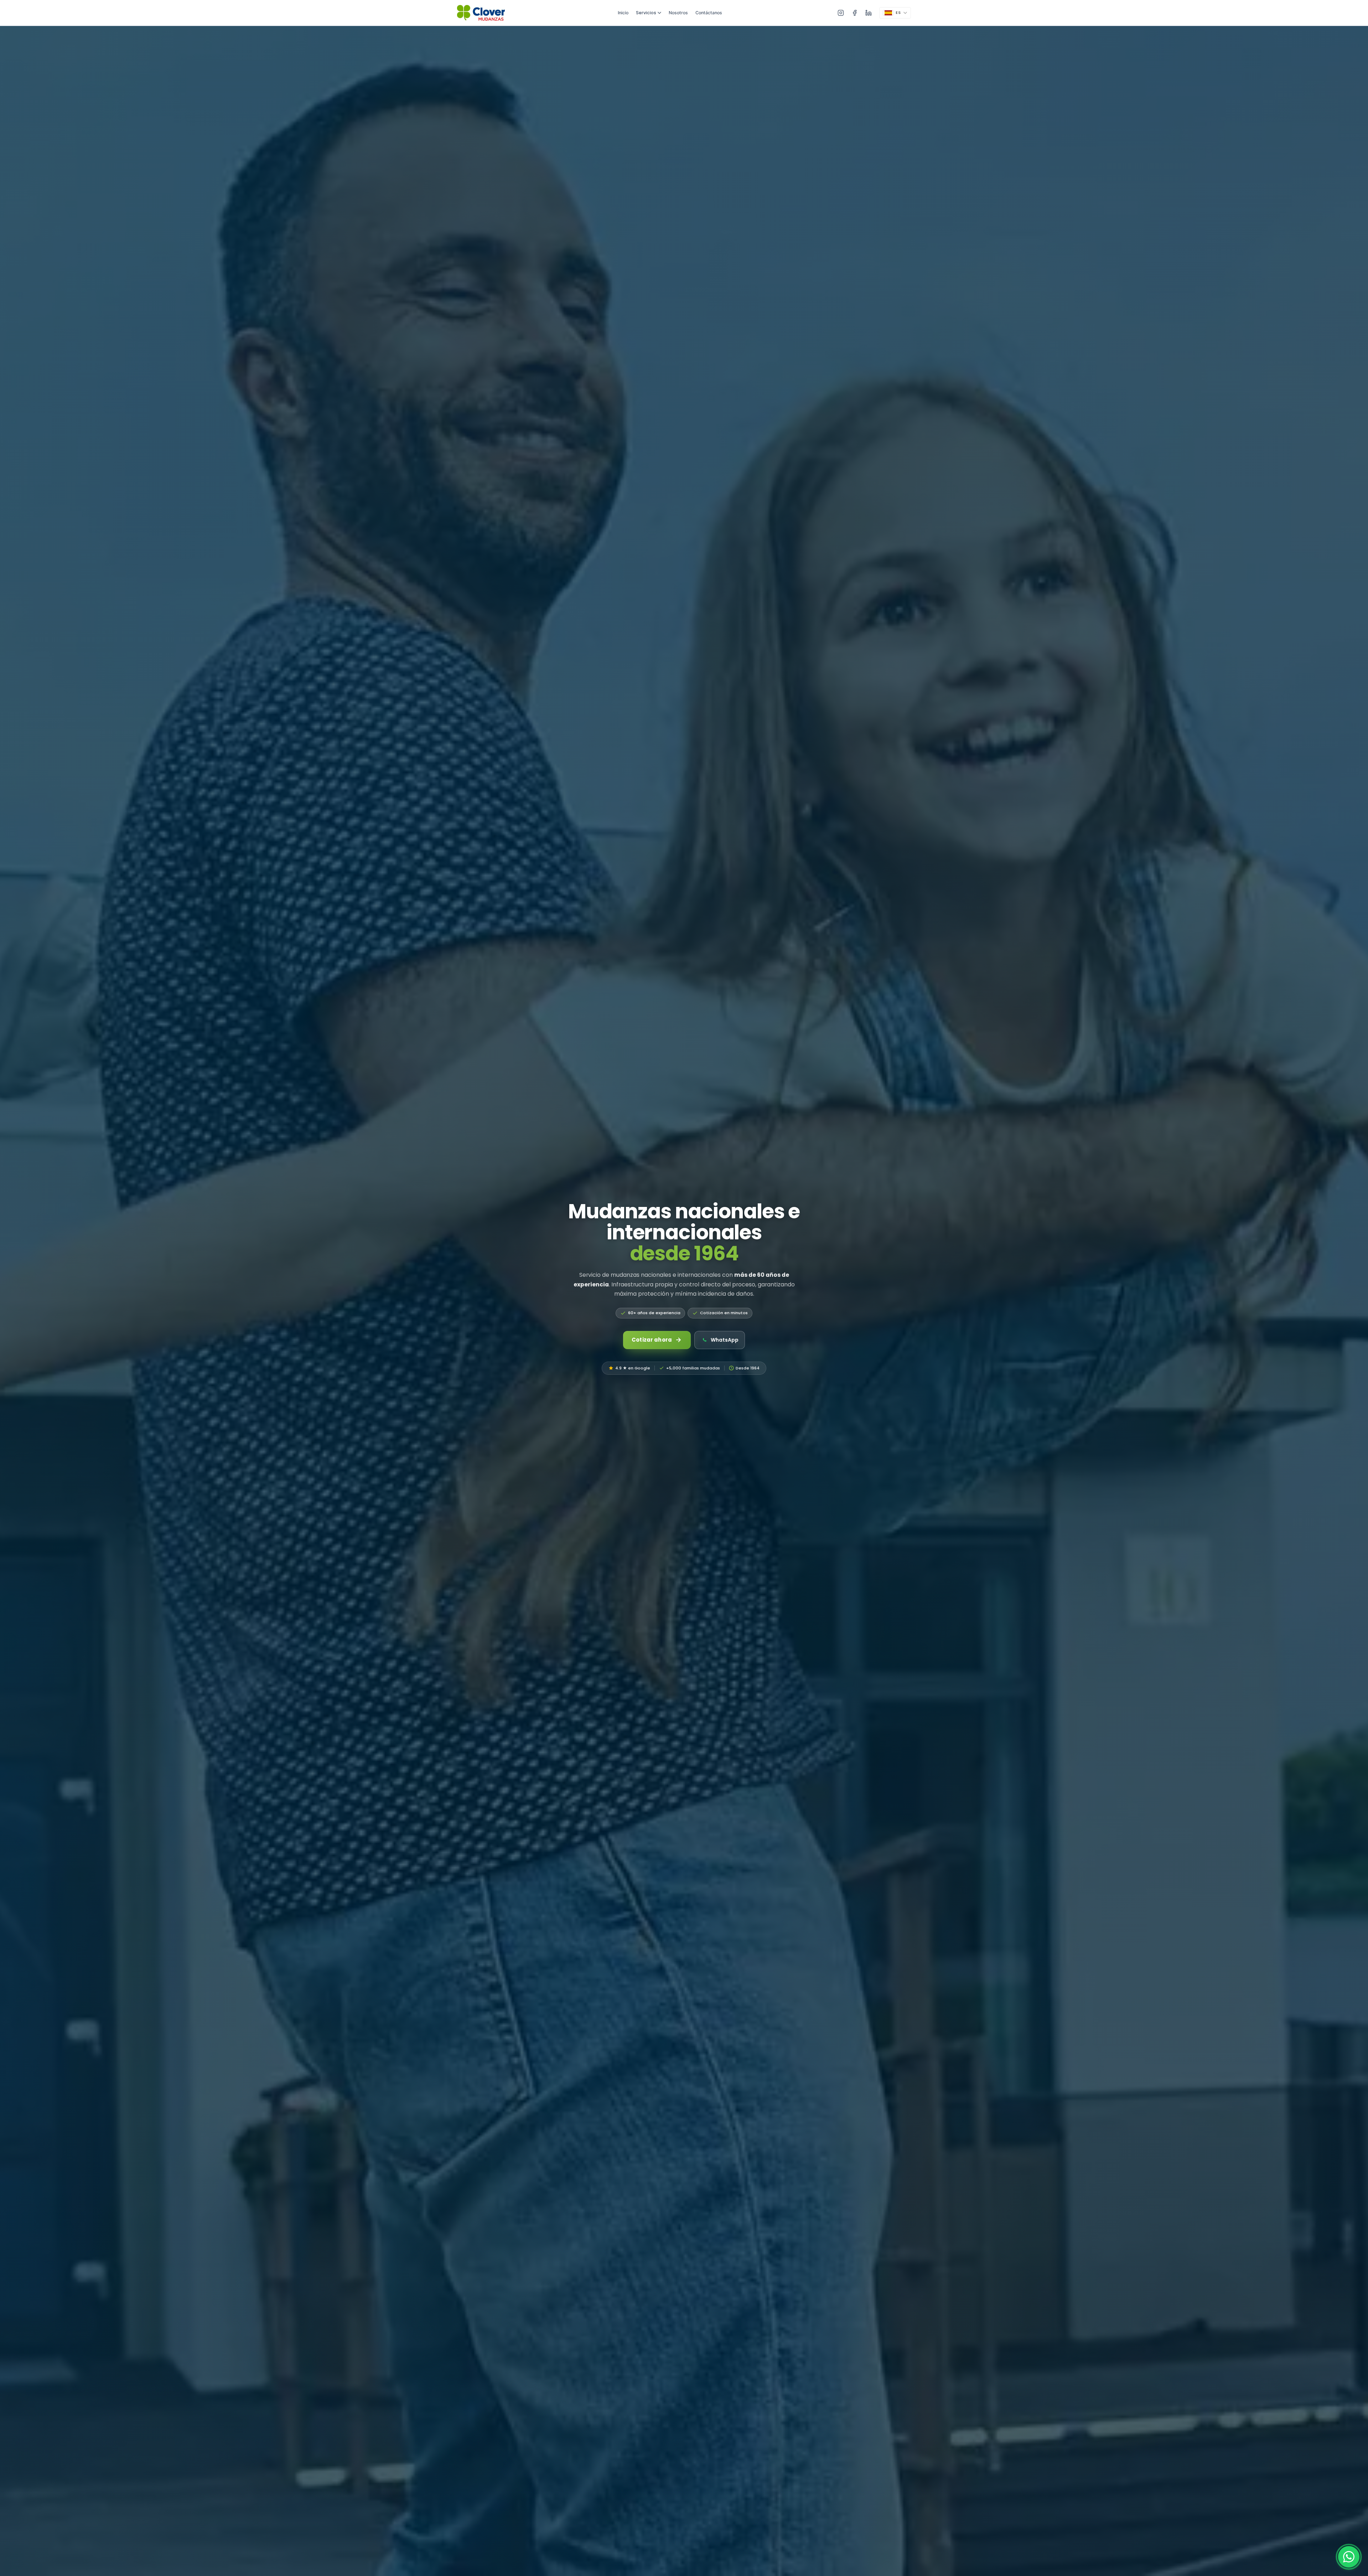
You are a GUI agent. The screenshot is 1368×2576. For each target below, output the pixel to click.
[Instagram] (841, 13)
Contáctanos (709, 13)
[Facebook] (855, 13)
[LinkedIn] (869, 13)
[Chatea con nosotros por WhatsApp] (1349, 2557)
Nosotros (678, 13)
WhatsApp (725, 1340)
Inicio (623, 13)
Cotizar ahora (652, 1340)
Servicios (646, 13)
